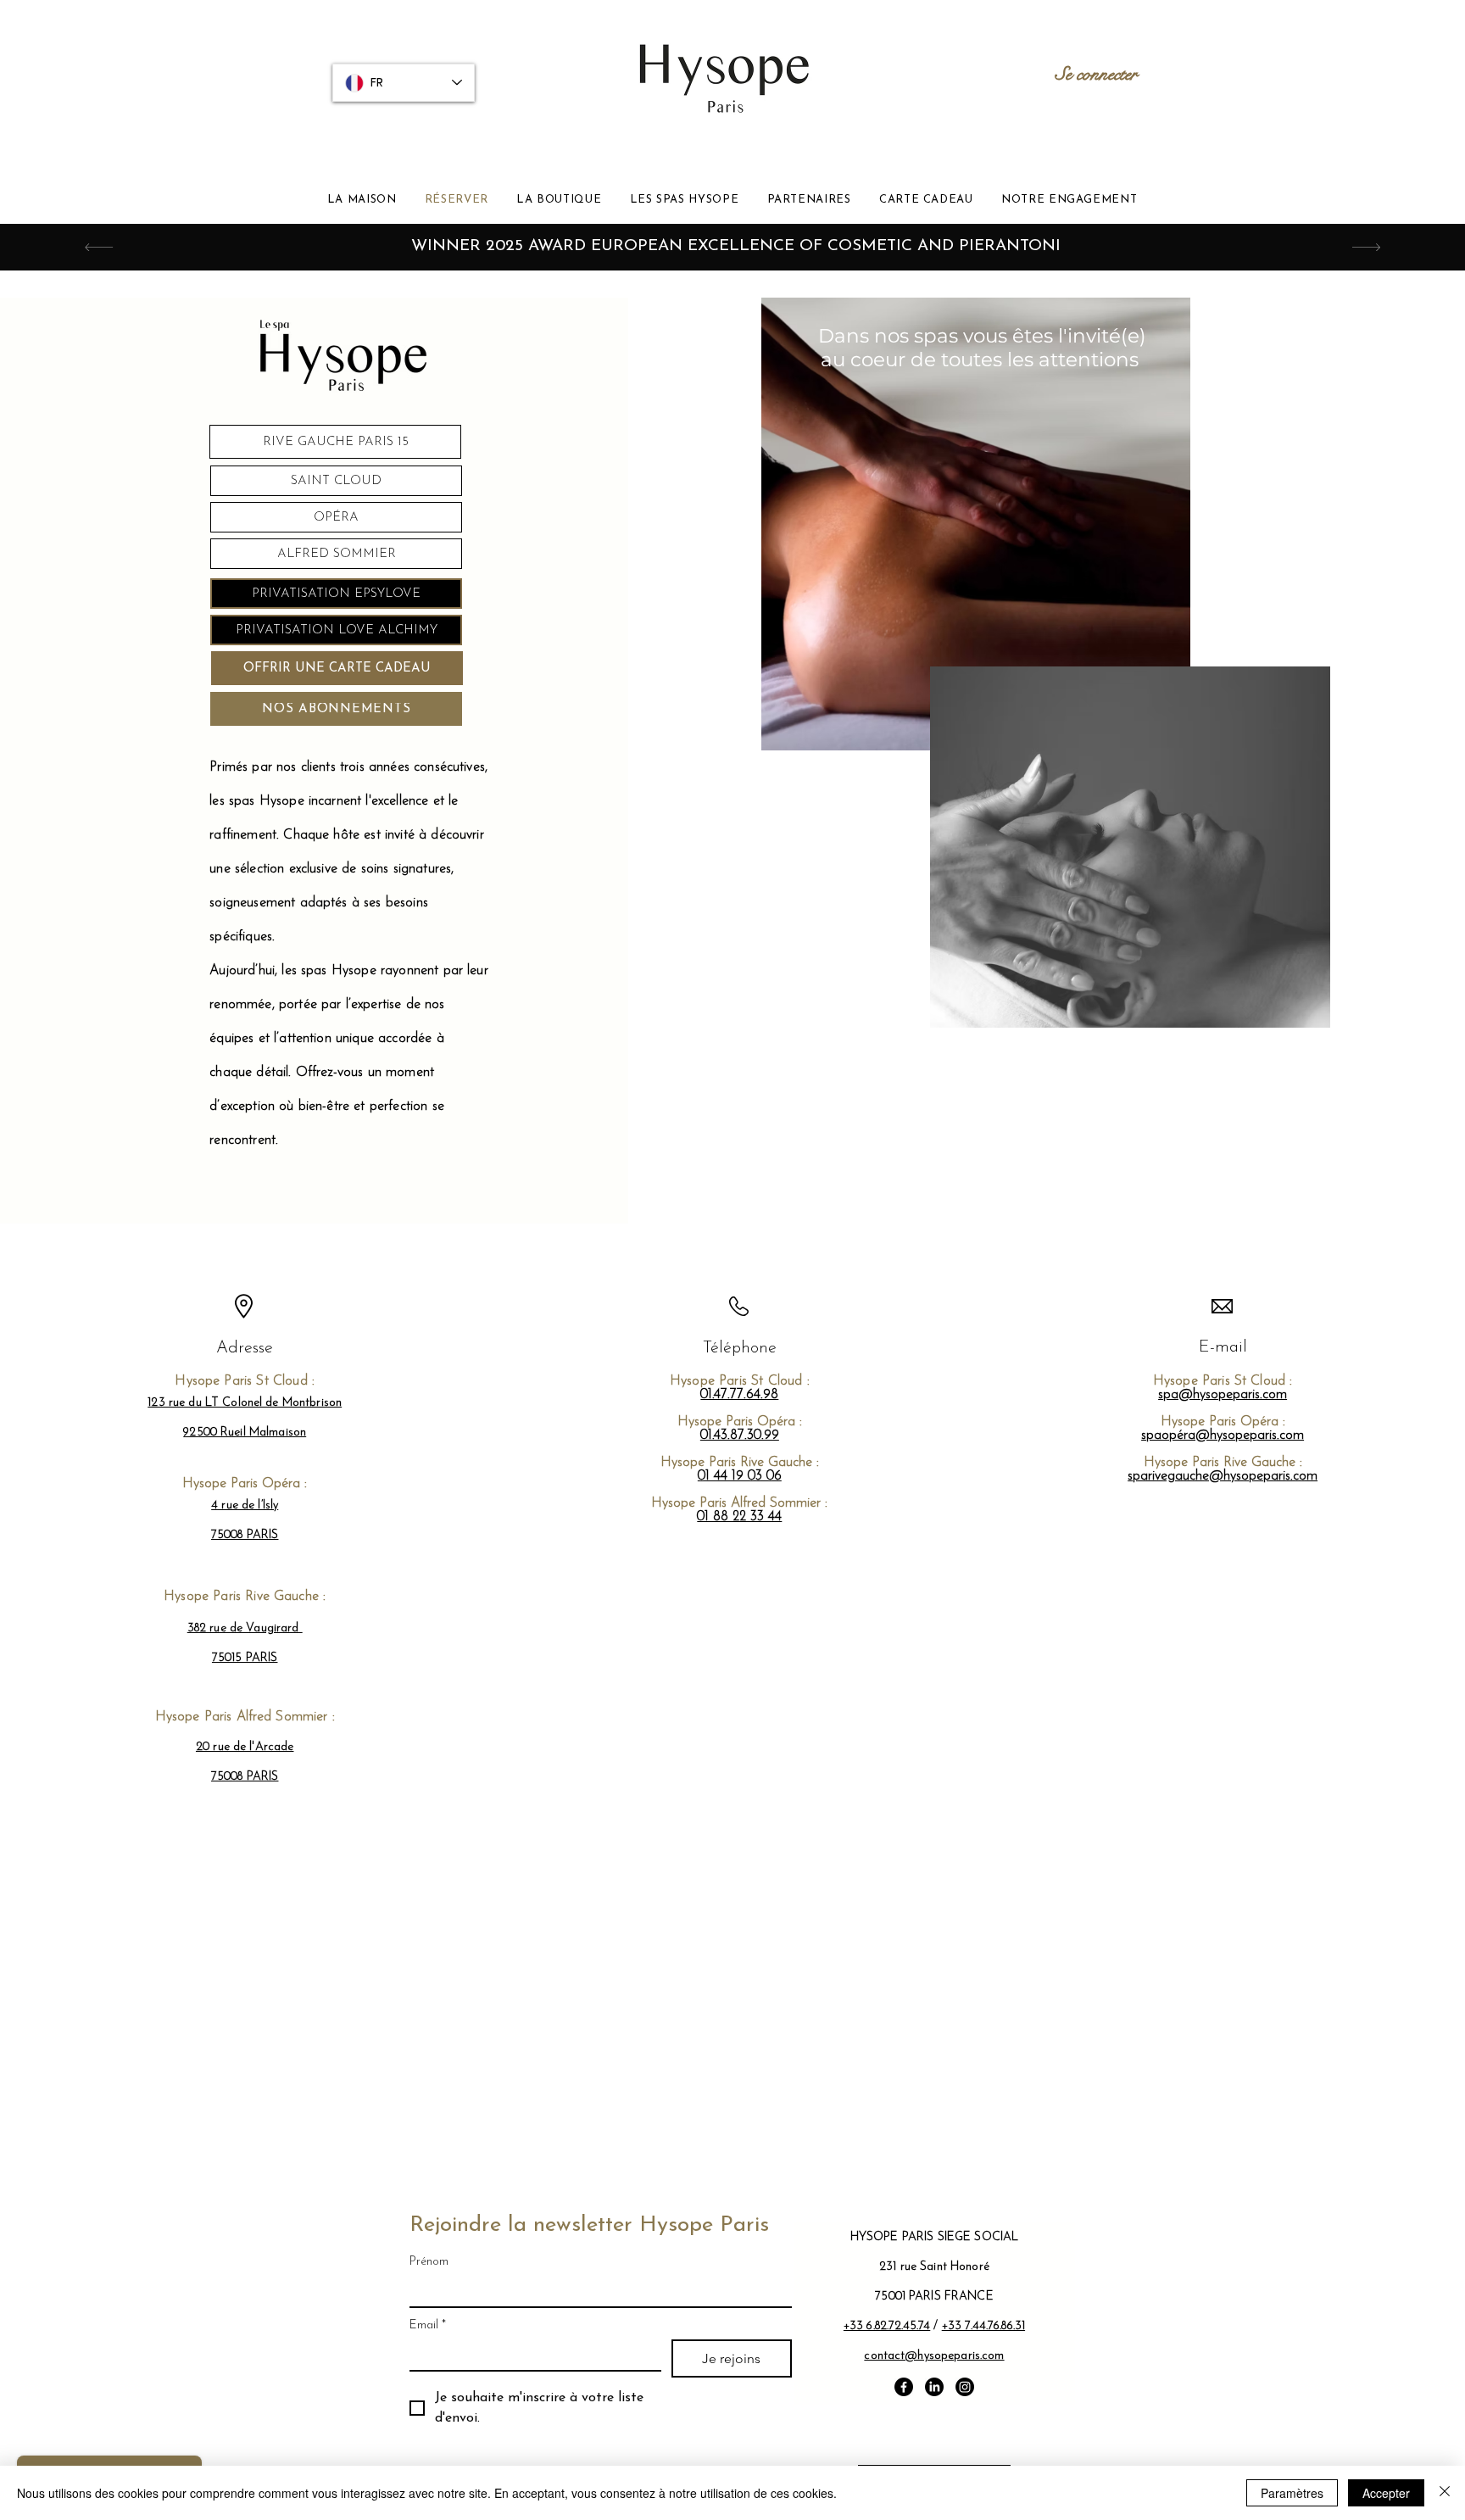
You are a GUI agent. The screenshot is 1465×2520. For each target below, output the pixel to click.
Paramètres (1292, 2493)
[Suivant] (1366, 247)
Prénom (429, 2262)
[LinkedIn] (934, 2387)
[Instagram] (965, 2387)
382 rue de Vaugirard (245, 1628)
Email (428, 2325)
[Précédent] (99, 247)
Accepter (1386, 2493)
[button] (559, 200)
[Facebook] (904, 2387)
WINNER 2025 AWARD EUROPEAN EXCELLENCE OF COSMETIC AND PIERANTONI (736, 246)
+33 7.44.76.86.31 (983, 2326)
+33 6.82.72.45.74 (887, 2326)
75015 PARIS (245, 1658)
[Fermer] (1445, 2493)
